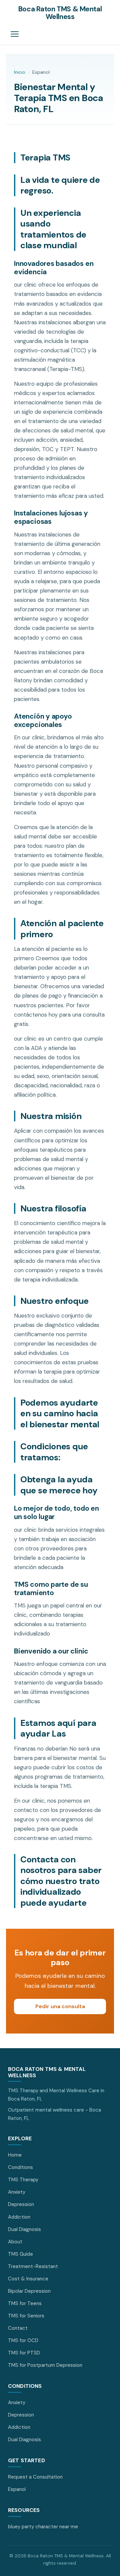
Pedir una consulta (60, 2006)
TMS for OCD (23, 2340)
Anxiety (17, 2192)
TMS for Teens (25, 2303)
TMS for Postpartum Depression (45, 2365)
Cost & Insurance (28, 2279)
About (15, 2242)
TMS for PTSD (24, 2353)
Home (15, 2155)
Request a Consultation (35, 2477)
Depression (21, 2204)
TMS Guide (20, 2254)
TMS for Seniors (26, 2316)
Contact (18, 2328)
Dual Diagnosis (24, 2229)
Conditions (20, 2167)
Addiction (19, 2217)
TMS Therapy (23, 2180)
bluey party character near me (43, 2527)
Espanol (17, 2489)
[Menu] (15, 34)
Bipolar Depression (29, 2291)
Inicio (20, 72)
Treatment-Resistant (33, 2266)
